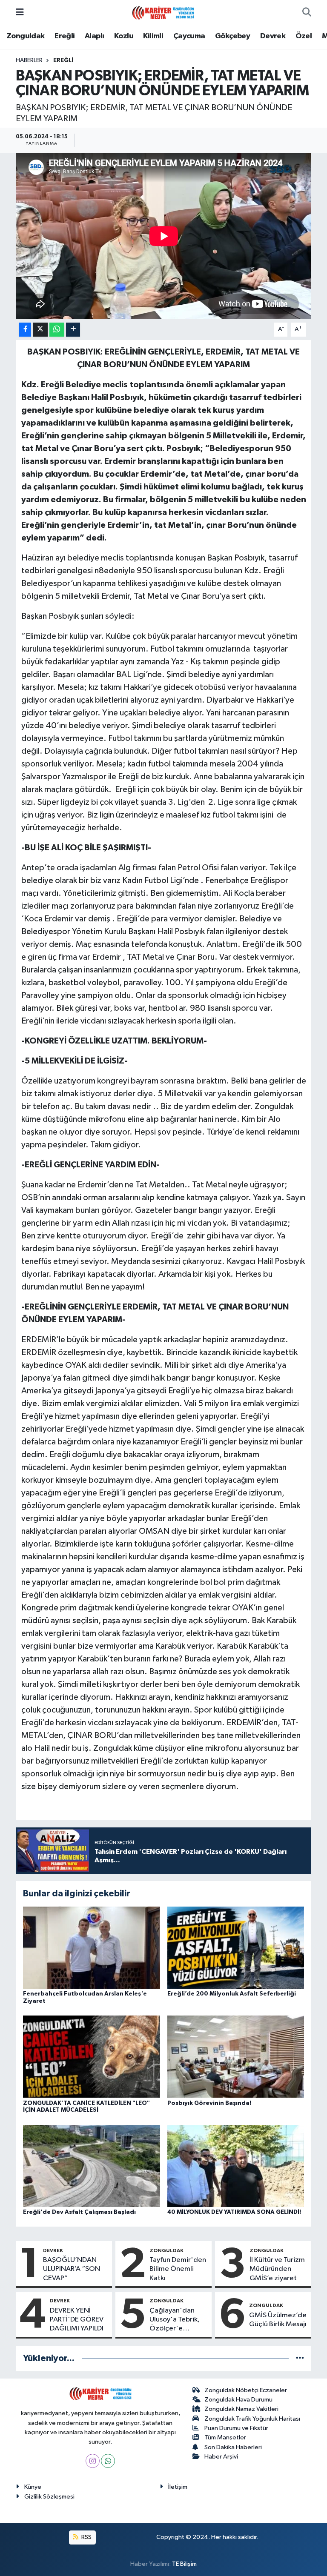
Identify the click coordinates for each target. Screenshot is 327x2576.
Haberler (29, 60)
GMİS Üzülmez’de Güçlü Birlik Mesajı (278, 2320)
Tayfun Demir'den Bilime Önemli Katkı (178, 2269)
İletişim (178, 2487)
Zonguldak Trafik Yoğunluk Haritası (252, 2419)
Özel (304, 36)
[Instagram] (93, 2461)
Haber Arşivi (221, 2457)
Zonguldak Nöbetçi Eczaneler (246, 2390)
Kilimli (153, 36)
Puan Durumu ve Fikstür (236, 2428)
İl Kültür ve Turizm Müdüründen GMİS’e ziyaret (277, 2269)
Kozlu (124, 36)
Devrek (273, 36)
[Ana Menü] (20, 13)
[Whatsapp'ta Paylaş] (57, 330)
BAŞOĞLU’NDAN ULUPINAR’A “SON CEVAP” (72, 2269)
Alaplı (94, 36)
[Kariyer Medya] (163, 12)
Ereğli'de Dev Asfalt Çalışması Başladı (79, 2212)
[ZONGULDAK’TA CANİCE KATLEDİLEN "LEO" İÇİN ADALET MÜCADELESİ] (92, 2057)
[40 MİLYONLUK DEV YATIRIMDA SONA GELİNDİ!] (236, 2166)
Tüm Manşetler (225, 2437)
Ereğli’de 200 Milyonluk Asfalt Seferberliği (232, 1994)
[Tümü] (300, 2358)
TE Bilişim (184, 2564)
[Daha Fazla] (73, 330)
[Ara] (307, 13)
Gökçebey (232, 36)
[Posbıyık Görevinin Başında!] (236, 2057)
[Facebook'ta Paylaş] (25, 330)
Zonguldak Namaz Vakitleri (241, 2409)
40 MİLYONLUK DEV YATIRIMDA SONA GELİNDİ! (234, 2212)
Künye (33, 2487)
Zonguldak (26, 36)
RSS (86, 2537)
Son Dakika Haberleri (233, 2447)
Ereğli (65, 36)
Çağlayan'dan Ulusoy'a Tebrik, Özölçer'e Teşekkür (175, 2320)
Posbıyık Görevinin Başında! (209, 2103)
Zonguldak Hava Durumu (238, 2400)
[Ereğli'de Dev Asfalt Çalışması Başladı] (92, 2166)
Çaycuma (189, 36)
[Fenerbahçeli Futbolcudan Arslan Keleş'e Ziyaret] (92, 1947)
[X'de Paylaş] (40, 330)
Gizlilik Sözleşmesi (49, 2497)
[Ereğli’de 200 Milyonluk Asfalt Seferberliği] (236, 1947)
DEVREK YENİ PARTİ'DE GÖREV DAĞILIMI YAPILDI (77, 2320)
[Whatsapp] (108, 2461)
